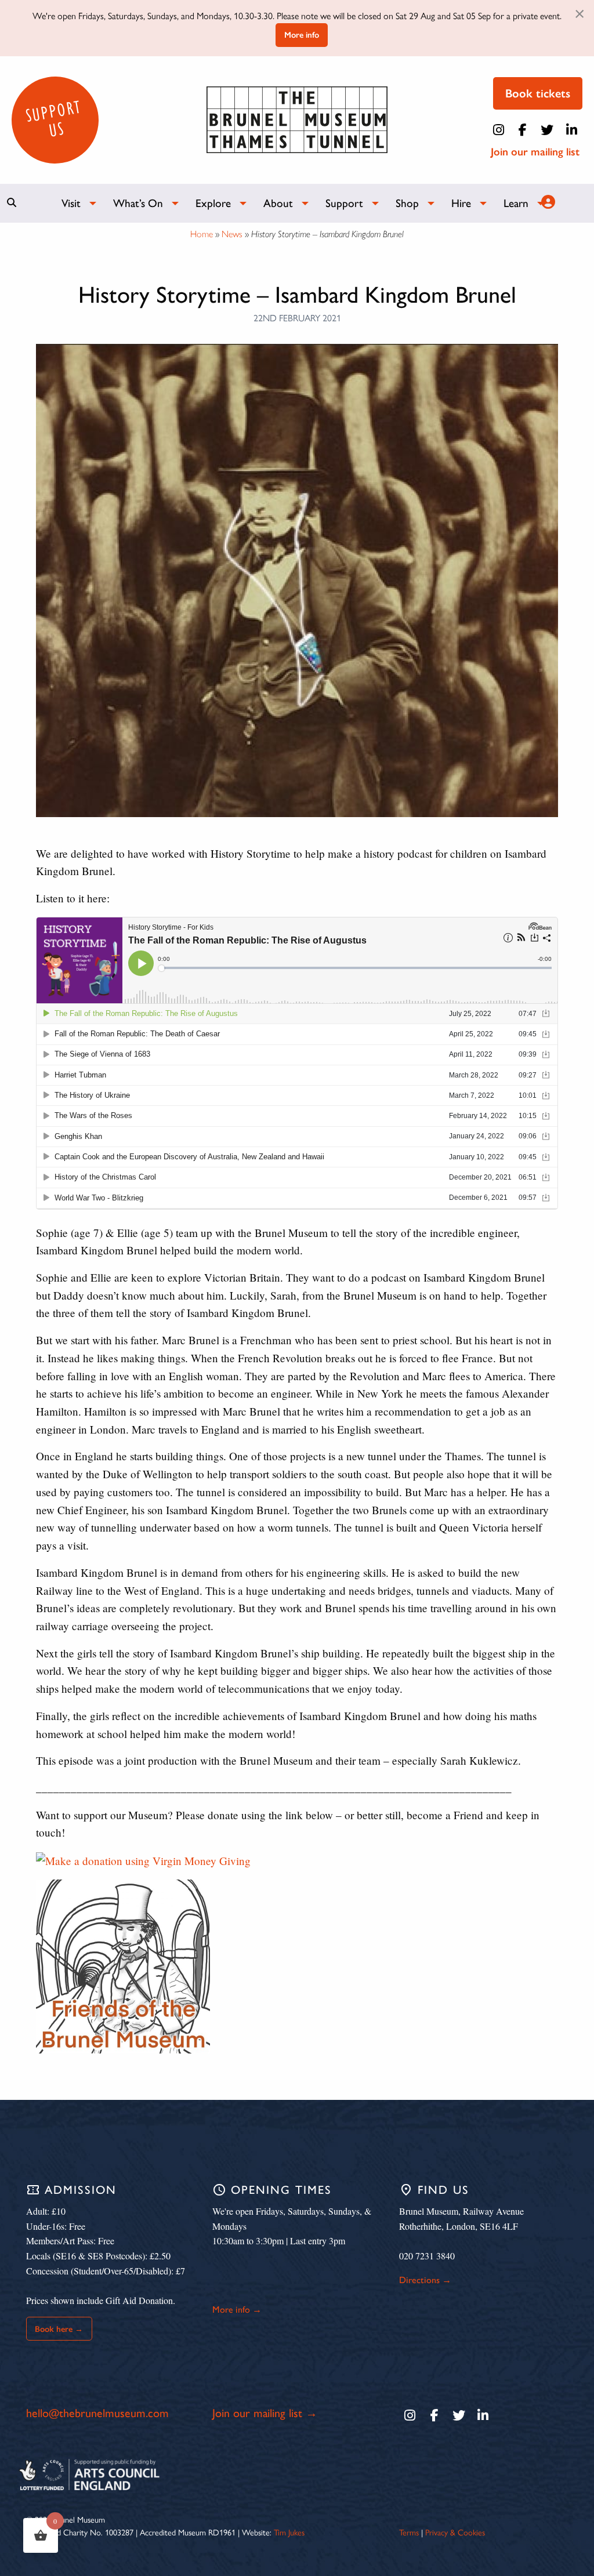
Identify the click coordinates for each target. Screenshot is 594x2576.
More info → (237, 2310)
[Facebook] (523, 130)
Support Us (53, 118)
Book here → (59, 2329)
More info (302, 35)
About (278, 203)
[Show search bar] (12, 202)
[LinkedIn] (571, 130)
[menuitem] (73, 203)
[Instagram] (498, 130)
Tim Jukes (289, 2533)
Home (202, 234)
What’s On (138, 203)
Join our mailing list (535, 152)
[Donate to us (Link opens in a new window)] (143, 1860)
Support (344, 203)
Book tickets (538, 93)
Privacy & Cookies (455, 2533)
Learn (516, 203)
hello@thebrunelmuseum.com (97, 2413)
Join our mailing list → (265, 2413)
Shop (407, 203)
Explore (213, 203)
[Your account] (546, 202)
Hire (461, 203)
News (232, 234)
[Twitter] (547, 130)
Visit (71, 203)
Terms (409, 2533)
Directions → (425, 2280)
